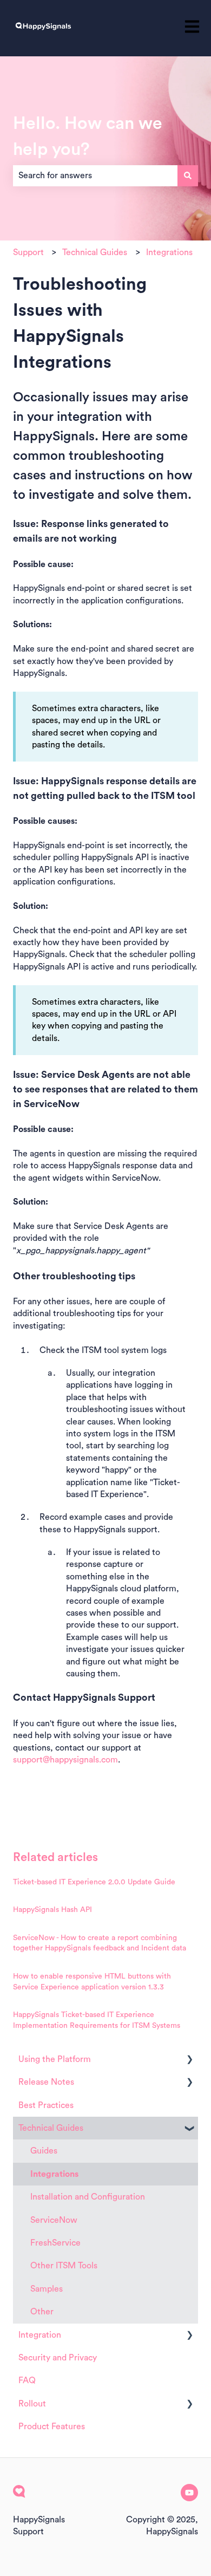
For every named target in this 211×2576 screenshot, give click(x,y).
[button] (189, 2060)
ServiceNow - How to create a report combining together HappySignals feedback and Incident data (100, 1943)
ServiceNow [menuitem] (54, 2220)
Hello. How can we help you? (88, 136)
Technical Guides (95, 252)
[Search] (188, 175)
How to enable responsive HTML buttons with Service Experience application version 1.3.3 (92, 1982)
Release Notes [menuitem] (46, 2082)
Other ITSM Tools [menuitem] (64, 2266)
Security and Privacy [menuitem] (58, 2358)
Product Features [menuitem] (52, 2427)
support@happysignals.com (65, 1760)
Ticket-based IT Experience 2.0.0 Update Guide (94, 1882)
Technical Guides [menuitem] (51, 2128)
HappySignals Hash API (52, 1910)
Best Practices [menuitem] (46, 2105)
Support (28, 252)
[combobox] (95, 175)
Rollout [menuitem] (32, 2404)
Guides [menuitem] (44, 2151)
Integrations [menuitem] (54, 2174)
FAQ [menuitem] (27, 2380)
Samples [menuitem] (47, 2289)
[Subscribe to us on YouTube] (189, 2493)
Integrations (169, 252)
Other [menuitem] (42, 2312)
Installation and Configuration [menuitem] (88, 2197)
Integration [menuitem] (40, 2335)
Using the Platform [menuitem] (55, 2059)
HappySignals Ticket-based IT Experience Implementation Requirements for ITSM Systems (97, 2020)
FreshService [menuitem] (55, 2243)
